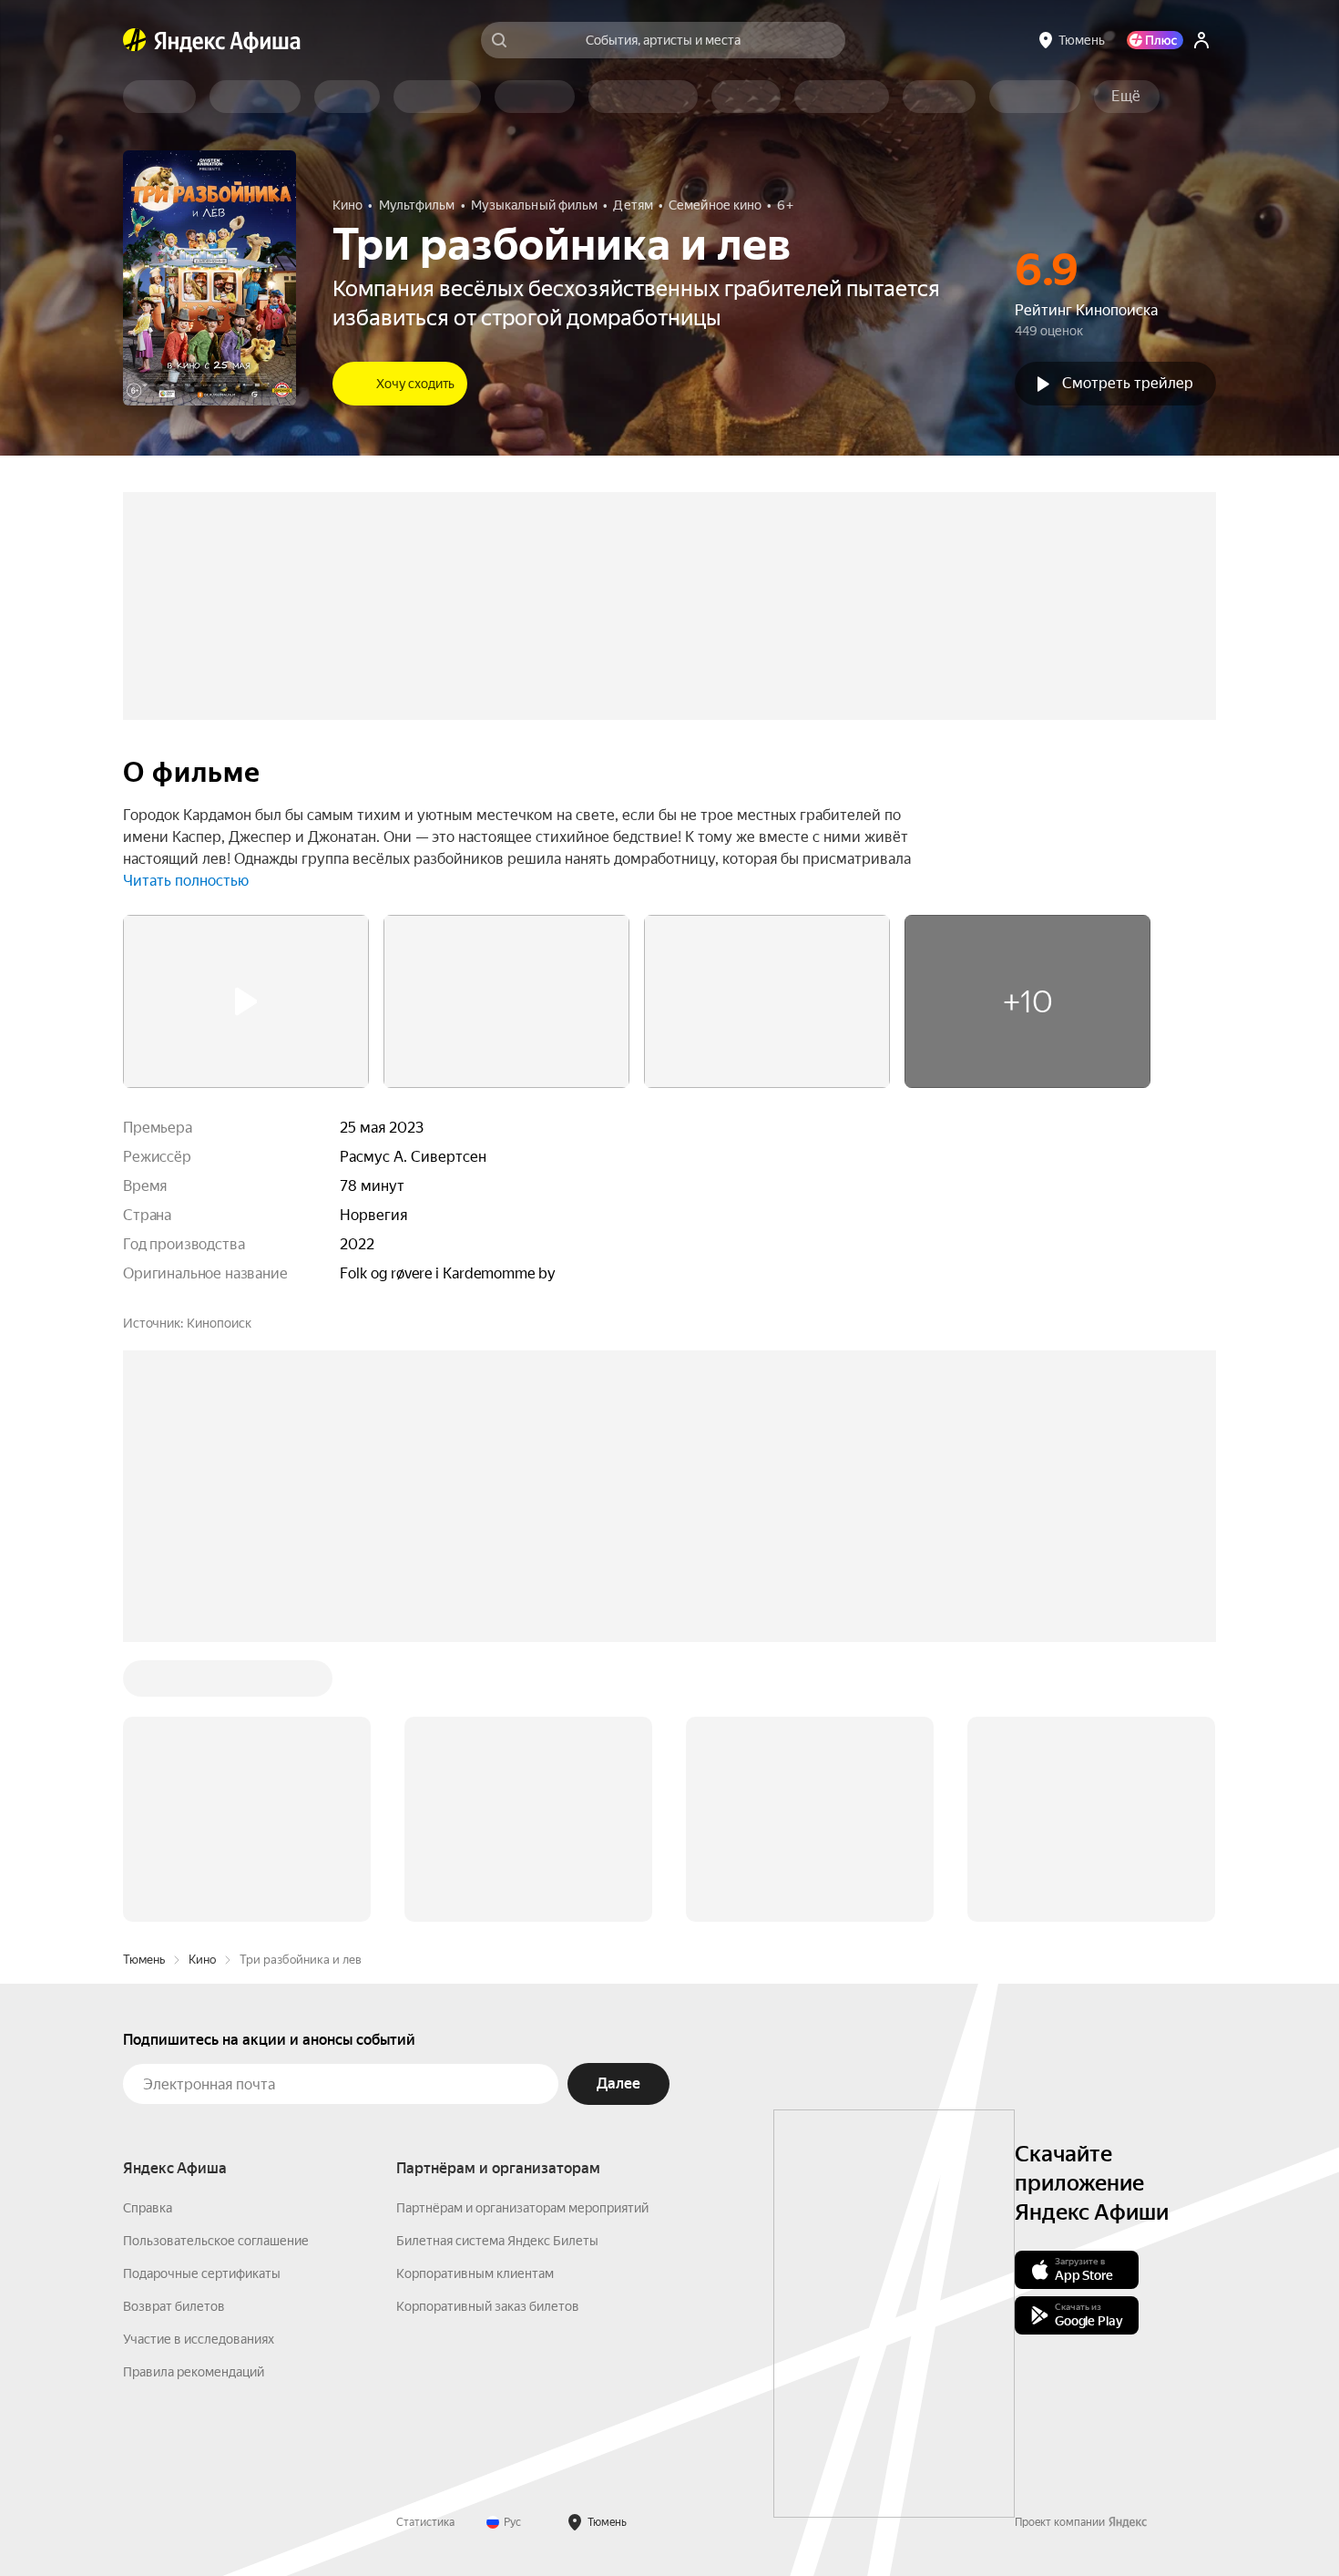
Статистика (425, 2522)
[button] (1126, 97)
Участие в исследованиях (199, 2339)
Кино (202, 1960)
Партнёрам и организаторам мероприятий (522, 2208)
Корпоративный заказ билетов (488, 2306)
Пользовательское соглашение (216, 2241)
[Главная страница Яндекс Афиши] (135, 40)
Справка (148, 2208)
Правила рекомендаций (194, 2372)
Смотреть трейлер (1128, 383)
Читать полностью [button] (186, 881)
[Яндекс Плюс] (1155, 40)
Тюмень (144, 1960)
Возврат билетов (174, 2306)
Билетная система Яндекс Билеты (497, 2241)
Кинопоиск (219, 1323)
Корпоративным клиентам (475, 2273)
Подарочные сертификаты (202, 2273)
